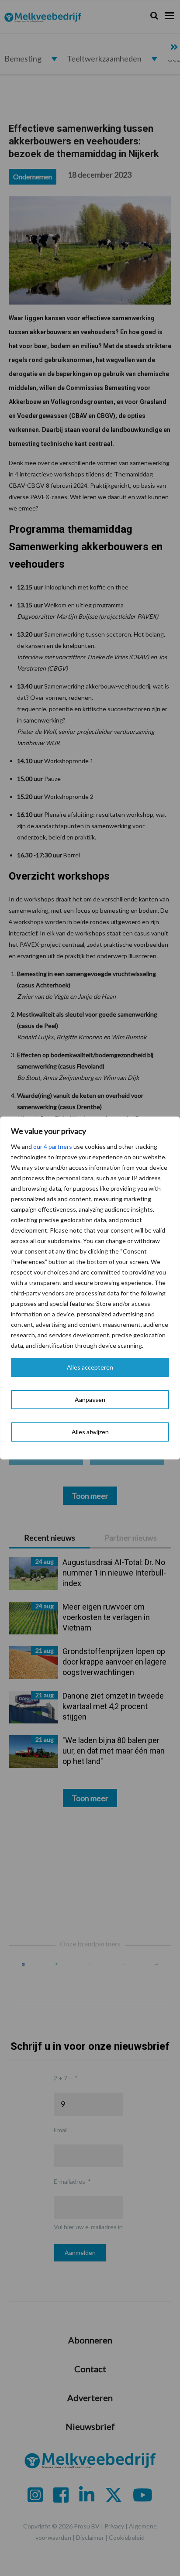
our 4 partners (53, 1146)
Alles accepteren (90, 1367)
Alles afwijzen (90, 1432)
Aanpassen (90, 1399)
